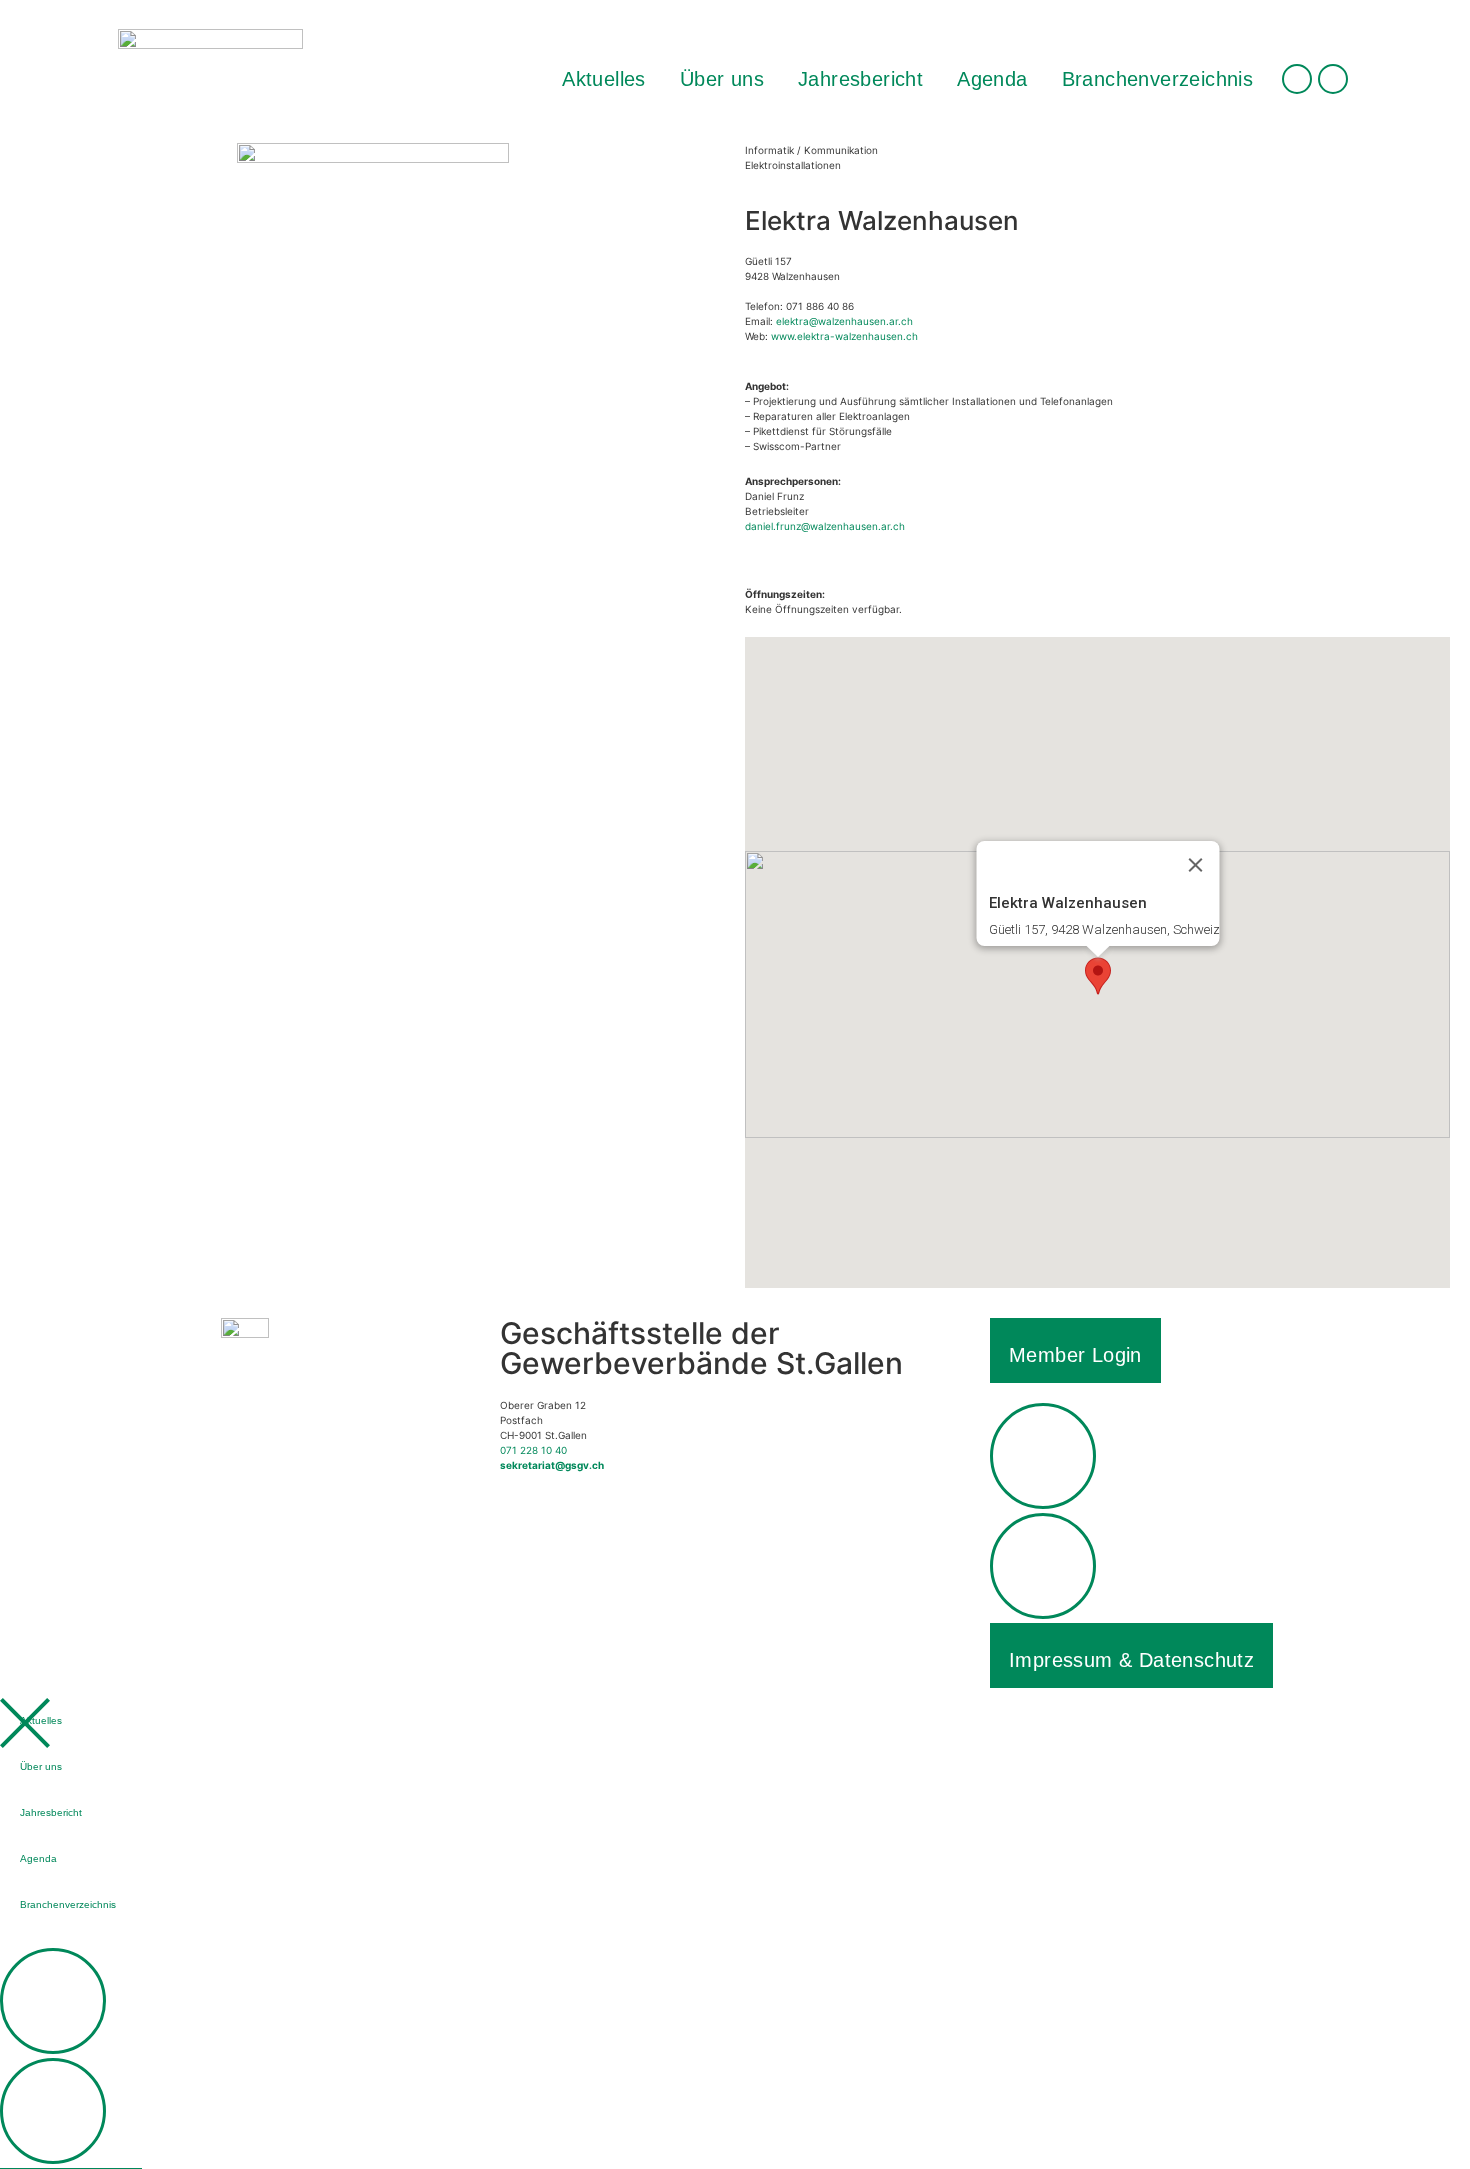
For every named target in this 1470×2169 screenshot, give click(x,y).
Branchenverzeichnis (1158, 79)
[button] (1098, 976)
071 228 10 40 (533, 1450)
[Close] (1195, 865)
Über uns (722, 79)
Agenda (992, 79)
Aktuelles (604, 79)
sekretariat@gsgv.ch (552, 1465)
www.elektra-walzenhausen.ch (844, 336)
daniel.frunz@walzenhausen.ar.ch (825, 526)
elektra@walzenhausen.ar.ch (844, 321)
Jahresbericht (860, 79)
